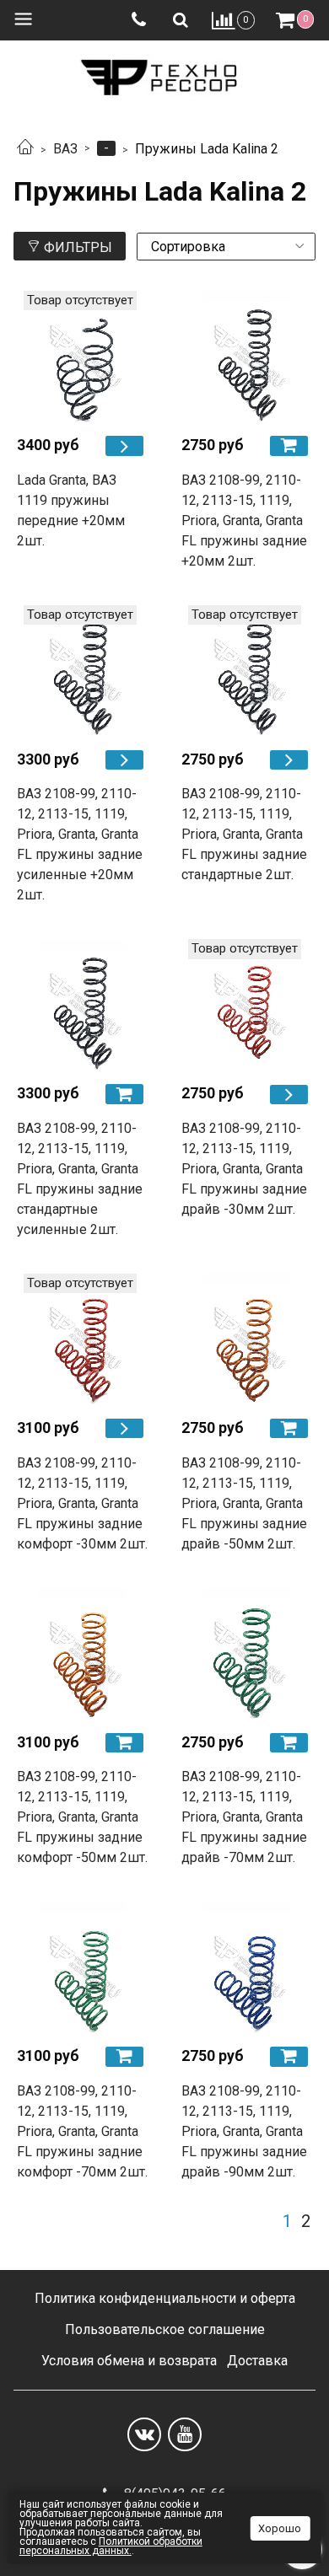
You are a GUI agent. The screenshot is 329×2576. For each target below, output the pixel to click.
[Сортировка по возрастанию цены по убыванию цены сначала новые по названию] (226, 247)
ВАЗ (65, 149)
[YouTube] (185, 2434)
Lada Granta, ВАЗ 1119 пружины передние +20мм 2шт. (71, 510)
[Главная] (25, 149)
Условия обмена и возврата (129, 2361)
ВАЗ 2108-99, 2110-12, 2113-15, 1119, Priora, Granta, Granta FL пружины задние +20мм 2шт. (244, 521)
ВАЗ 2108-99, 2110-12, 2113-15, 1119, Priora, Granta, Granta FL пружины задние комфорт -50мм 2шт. (82, 1817)
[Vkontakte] (144, 2434)
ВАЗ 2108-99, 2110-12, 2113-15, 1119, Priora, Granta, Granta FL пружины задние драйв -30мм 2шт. (244, 1169)
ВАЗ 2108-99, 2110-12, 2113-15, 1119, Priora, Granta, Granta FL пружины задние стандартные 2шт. (244, 834)
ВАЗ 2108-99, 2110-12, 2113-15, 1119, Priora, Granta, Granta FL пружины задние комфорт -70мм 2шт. (82, 2131)
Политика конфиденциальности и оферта (165, 2298)
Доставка (257, 2361)
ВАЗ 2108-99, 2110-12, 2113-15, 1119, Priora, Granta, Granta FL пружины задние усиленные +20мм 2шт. (80, 844)
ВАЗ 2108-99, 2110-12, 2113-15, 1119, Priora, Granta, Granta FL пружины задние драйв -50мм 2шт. (244, 1503)
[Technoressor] (164, 74)
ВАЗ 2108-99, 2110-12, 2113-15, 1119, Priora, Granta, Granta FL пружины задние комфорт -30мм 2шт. (82, 1503)
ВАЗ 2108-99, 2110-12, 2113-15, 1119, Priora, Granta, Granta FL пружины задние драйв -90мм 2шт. (244, 2131)
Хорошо (280, 2528)
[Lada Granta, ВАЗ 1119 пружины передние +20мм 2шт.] (82, 356)
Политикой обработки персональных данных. (111, 2546)
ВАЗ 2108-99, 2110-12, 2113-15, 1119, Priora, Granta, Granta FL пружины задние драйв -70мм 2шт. (244, 1817)
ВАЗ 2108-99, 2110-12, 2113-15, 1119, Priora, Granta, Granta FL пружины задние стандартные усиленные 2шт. (80, 1179)
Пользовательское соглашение (165, 2329)
